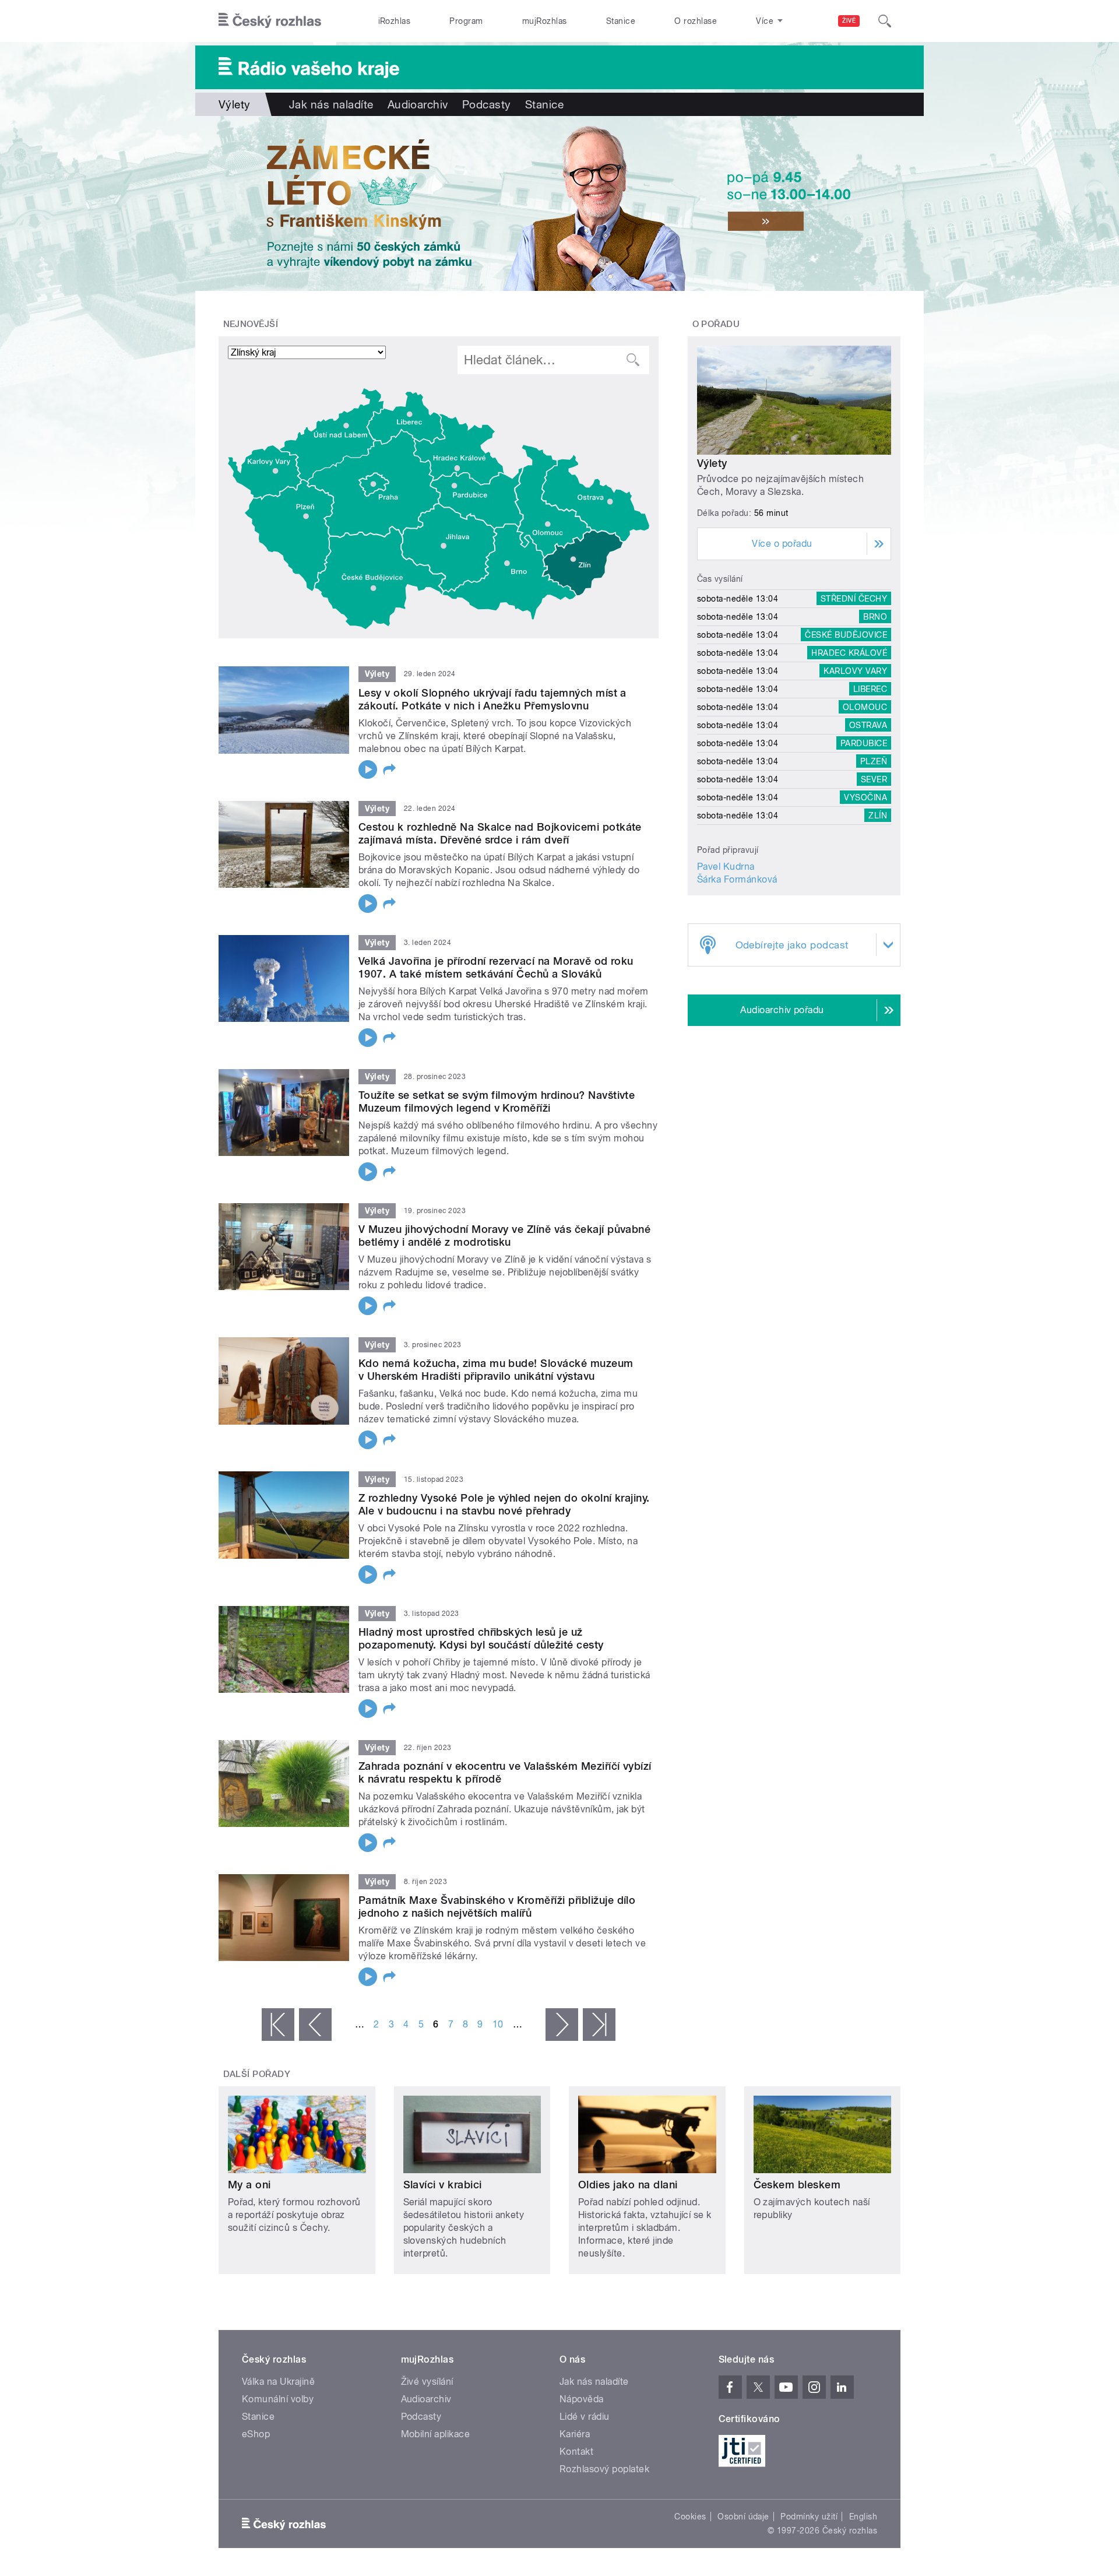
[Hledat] (885, 21)
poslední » (599, 2025)
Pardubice (864, 743)
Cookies (690, 2517)
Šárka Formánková (737, 879)
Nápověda (582, 2399)
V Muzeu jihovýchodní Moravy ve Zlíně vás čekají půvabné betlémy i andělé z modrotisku (504, 1236)
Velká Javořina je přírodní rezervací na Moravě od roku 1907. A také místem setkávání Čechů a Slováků (496, 967)
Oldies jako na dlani (628, 2185)
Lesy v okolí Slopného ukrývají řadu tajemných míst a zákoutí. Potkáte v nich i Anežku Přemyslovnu (492, 699)
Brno (875, 617)
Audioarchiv (418, 104)
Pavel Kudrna (726, 867)
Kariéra (575, 2434)
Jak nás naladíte (331, 104)
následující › (562, 2025)
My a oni (249, 2185)
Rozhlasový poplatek (604, 2469)
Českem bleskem (797, 2185)
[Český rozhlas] (270, 21)
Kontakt (576, 2452)
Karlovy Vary (855, 671)
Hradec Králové (849, 653)
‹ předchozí (315, 2025)
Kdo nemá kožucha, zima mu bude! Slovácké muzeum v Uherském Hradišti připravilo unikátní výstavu (496, 1370)
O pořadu (716, 324)
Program (466, 21)
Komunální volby (278, 2399)
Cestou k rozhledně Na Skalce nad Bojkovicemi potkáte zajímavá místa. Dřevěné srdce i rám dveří (500, 833)
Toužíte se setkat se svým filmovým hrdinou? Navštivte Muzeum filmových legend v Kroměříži (497, 1101)
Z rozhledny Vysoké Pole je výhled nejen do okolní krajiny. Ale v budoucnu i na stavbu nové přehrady (504, 1504)
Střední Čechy (854, 599)
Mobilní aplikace (436, 2434)
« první (278, 2025)
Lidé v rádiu (585, 2417)
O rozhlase (696, 21)
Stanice (621, 21)
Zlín (878, 816)
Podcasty (487, 104)
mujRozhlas (545, 21)
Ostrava (868, 725)
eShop (256, 2434)
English (863, 2517)
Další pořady (257, 2074)
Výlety (712, 463)
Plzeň (874, 761)
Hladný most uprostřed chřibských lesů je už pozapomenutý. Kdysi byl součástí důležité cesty (481, 1638)
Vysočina (865, 797)
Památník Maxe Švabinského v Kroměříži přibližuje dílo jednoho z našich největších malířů (497, 1906)
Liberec (870, 689)
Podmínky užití (809, 2517)
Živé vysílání (427, 2382)
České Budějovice (846, 635)
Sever (874, 779)
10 (498, 2024)
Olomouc (865, 707)
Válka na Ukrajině (278, 2382)
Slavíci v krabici (443, 2185)
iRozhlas (395, 21)
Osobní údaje (743, 2517)
